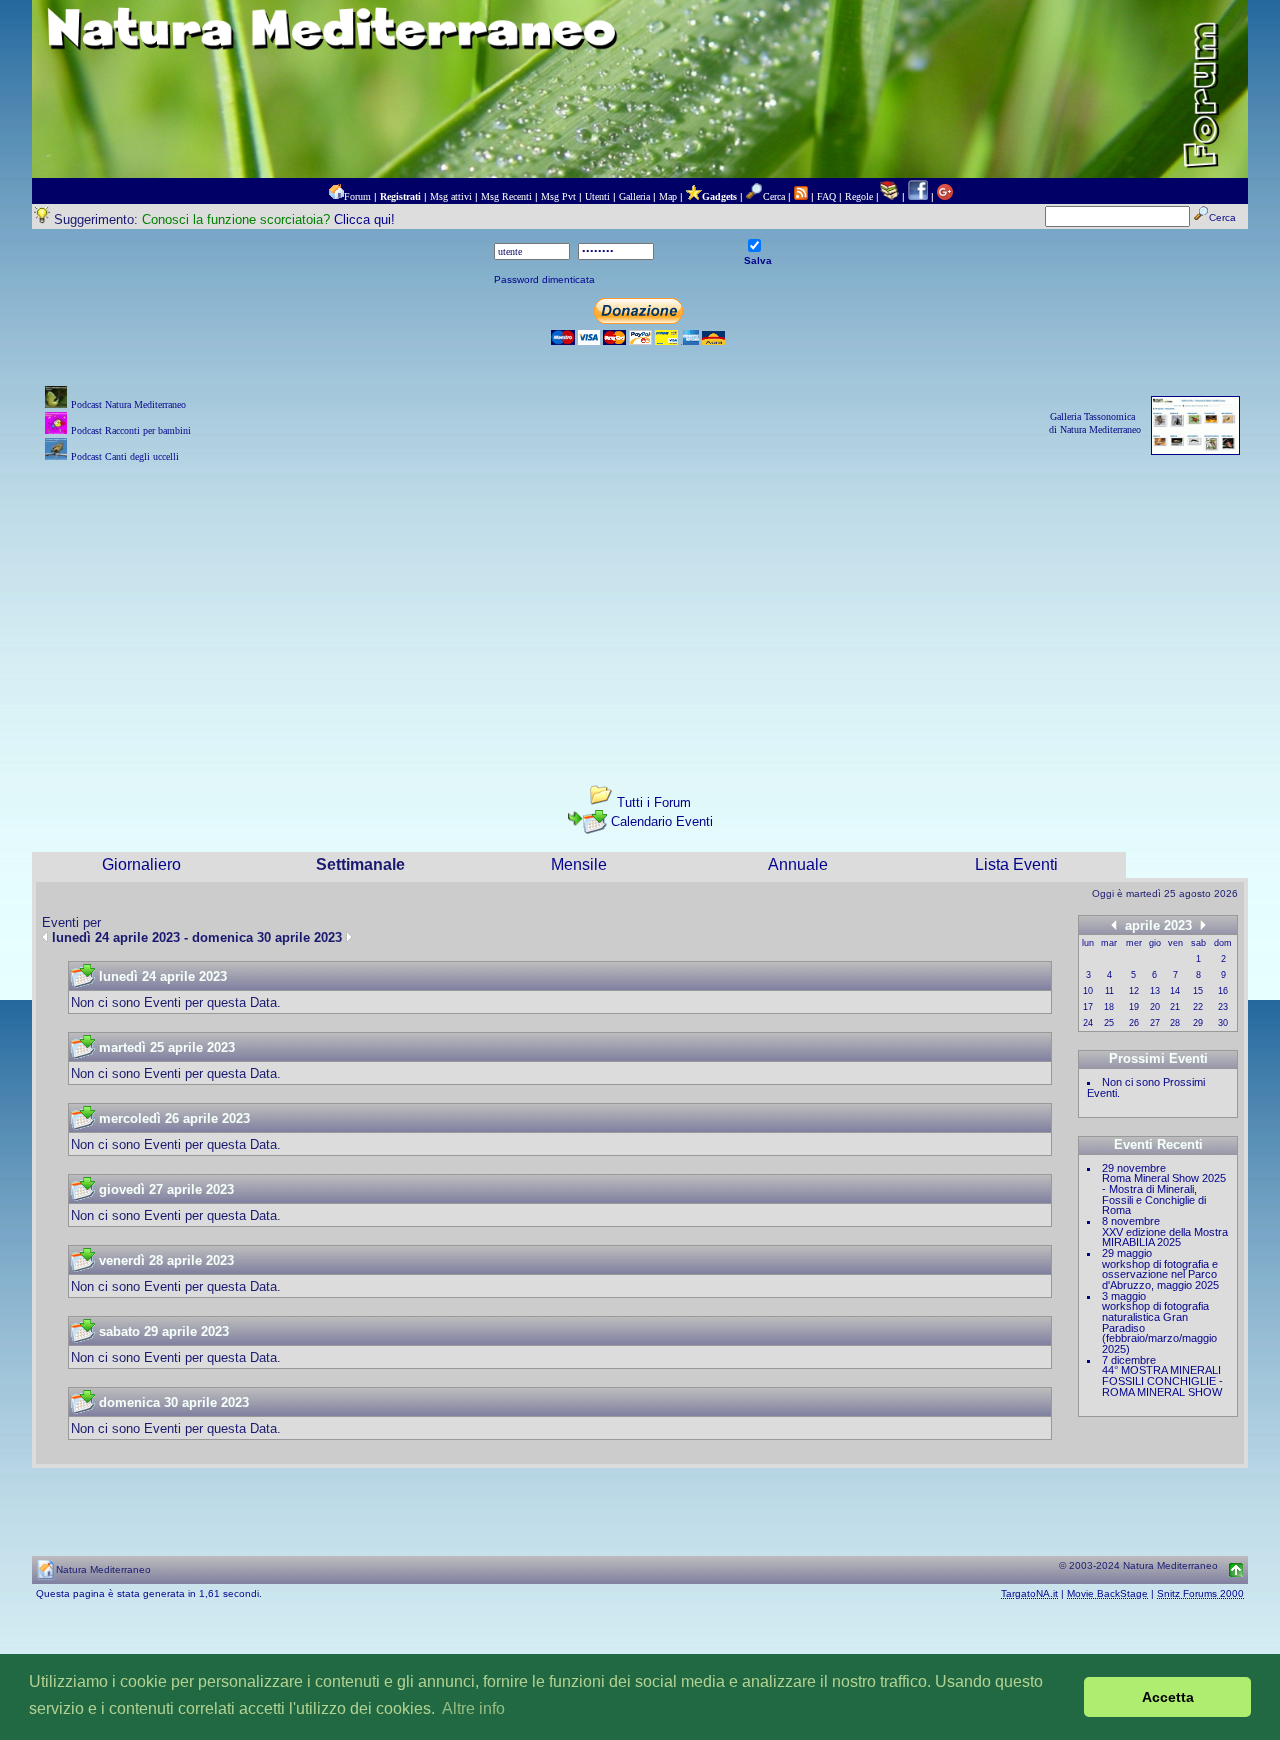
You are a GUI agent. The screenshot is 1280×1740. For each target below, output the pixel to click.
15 (1198, 991)
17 (1088, 1007)
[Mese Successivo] (1203, 924)
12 (1134, 991)
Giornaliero (141, 864)
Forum (357, 196)
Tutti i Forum (654, 802)
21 (1175, 1007)
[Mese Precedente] (1114, 924)
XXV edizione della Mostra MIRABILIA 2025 (1165, 1237)
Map (668, 196)
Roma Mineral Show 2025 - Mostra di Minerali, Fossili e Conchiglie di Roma (1164, 1194)
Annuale (798, 864)
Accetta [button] (1168, 1697)
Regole (859, 196)
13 (1155, 991)
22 (1198, 1007)
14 (1175, 991)
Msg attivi (451, 196)
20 (1155, 1007)
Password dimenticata (544, 279)
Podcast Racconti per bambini (131, 430)
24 (1088, 1023)
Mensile (579, 864)
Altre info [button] (473, 1708)
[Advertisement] (640, 607)
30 (1223, 1023)
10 (1088, 991)
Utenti (597, 196)
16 (1223, 991)
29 (1198, 1023)
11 (1109, 991)
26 (1134, 1023)
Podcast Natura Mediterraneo (128, 404)
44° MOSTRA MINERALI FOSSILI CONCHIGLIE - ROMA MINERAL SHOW (1162, 1380)
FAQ (826, 196)
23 (1223, 1007)
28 (1175, 1023)
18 (1109, 1007)
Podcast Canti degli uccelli (125, 456)
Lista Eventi (1016, 864)
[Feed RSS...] (801, 196)
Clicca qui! (364, 219)
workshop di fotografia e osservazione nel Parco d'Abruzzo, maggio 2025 (1160, 1274)
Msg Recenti (506, 196)
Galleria (634, 196)
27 (1155, 1023)
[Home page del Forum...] (336, 196)
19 (1134, 1007)
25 (1109, 1023)
